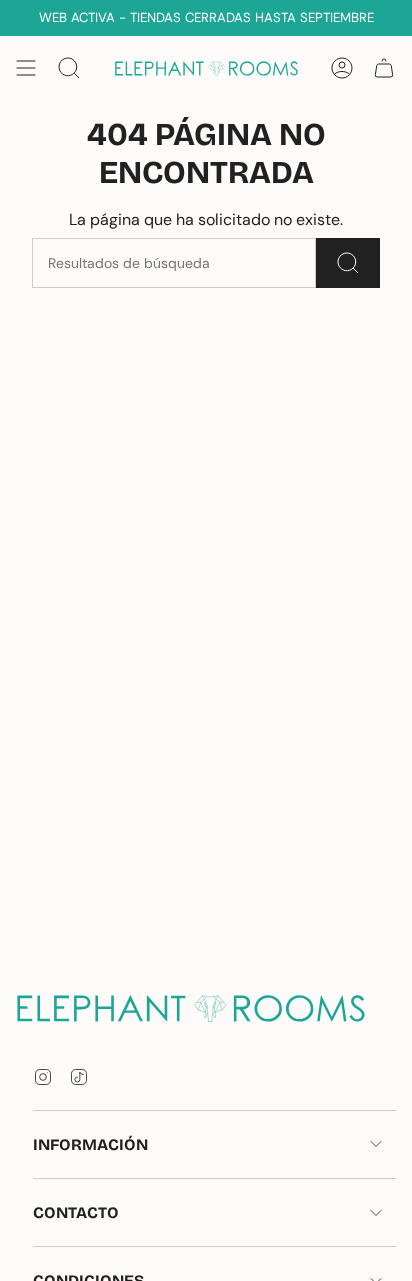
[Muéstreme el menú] (26, 68)
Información (90, 1144)
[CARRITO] (384, 68)
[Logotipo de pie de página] (206, 1007)
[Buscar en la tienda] (348, 263)
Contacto (76, 1212)
